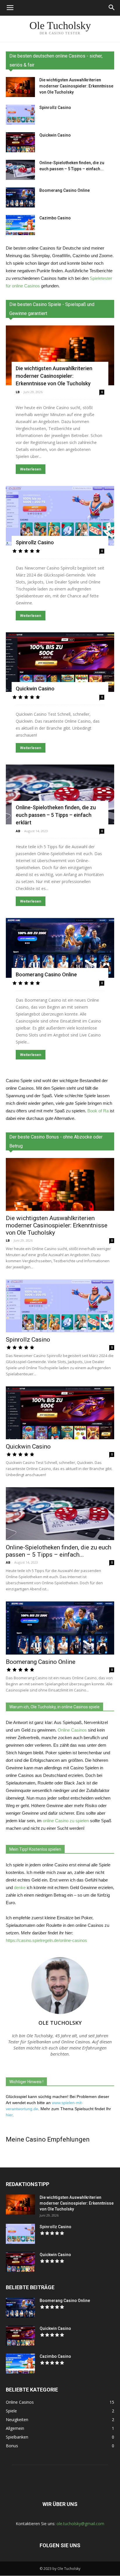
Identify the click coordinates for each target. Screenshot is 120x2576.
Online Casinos (72, 1730)
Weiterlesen (31, 469)
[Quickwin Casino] (20, 142)
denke (20, 1887)
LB (18, 392)
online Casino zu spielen (66, 1821)
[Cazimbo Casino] (20, 225)
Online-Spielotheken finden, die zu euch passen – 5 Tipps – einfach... (59, 1551)
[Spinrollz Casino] (20, 115)
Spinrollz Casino (55, 108)
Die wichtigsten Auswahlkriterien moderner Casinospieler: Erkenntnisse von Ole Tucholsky (76, 86)
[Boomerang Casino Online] (20, 197)
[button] (112, 8)
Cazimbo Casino (55, 218)
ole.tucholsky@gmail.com (80, 2524)
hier (9, 2115)
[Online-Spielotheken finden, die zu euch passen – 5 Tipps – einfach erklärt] (20, 170)
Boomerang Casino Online (65, 190)
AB (18, 831)
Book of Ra (98, 1111)
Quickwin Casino (55, 135)
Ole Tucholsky (60, 2023)
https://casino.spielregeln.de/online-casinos (46, 1940)
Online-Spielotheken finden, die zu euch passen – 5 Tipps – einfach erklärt (56, 815)
